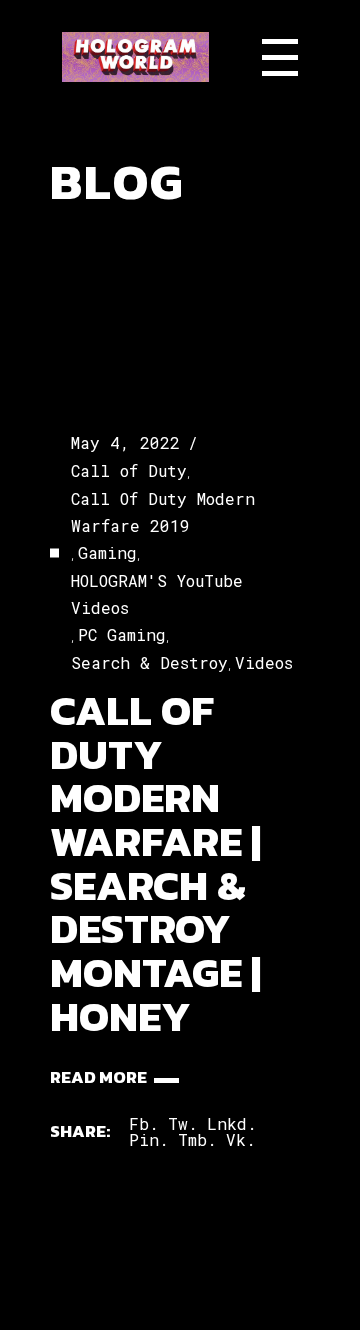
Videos (264, 662)
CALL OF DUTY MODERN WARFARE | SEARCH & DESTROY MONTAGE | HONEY (155, 863)
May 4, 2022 (125, 442)
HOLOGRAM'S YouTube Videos (157, 594)
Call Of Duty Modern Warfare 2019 (163, 512)
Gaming (107, 552)
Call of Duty (129, 470)
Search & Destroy (149, 662)
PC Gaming (122, 634)
